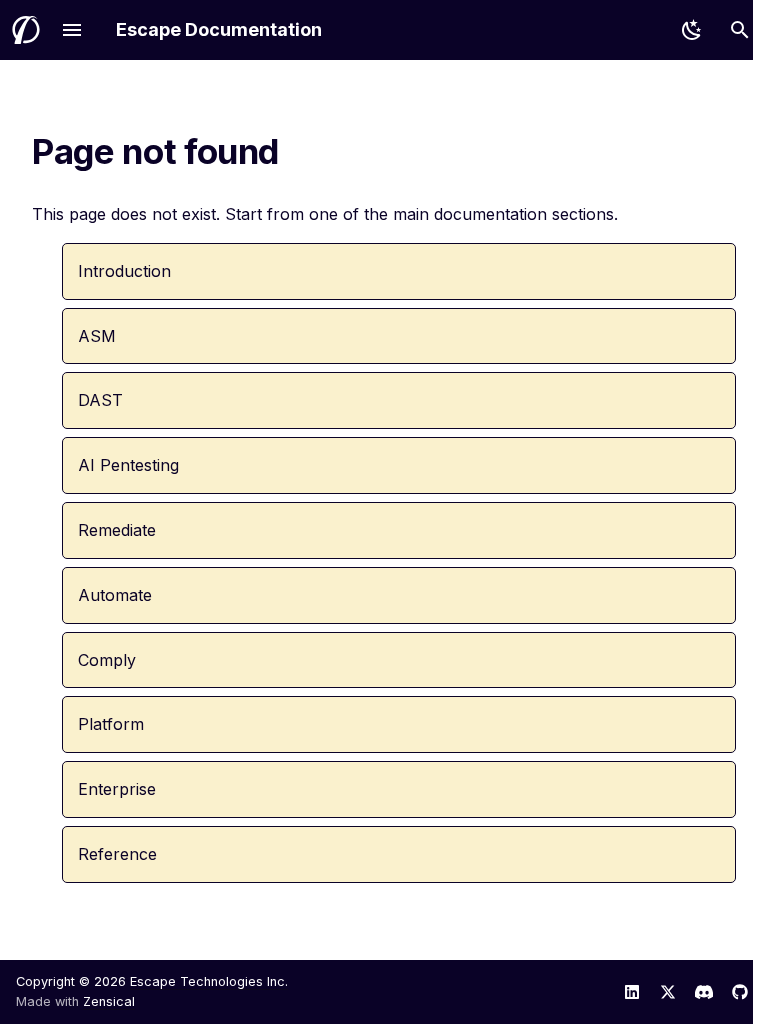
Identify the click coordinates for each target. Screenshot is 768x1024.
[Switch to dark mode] (692, 30)
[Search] (740, 30)
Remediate (117, 530)
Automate (115, 595)
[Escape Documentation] (26, 30)
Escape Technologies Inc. (209, 981)
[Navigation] (72, 30)
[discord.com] (704, 992)
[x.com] (668, 992)
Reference (117, 854)
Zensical (109, 1001)
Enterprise (117, 789)
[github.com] (740, 992)
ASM (97, 336)
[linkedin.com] (632, 992)
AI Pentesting (128, 465)
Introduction (124, 271)
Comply (107, 660)
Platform (111, 724)
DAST (100, 400)
